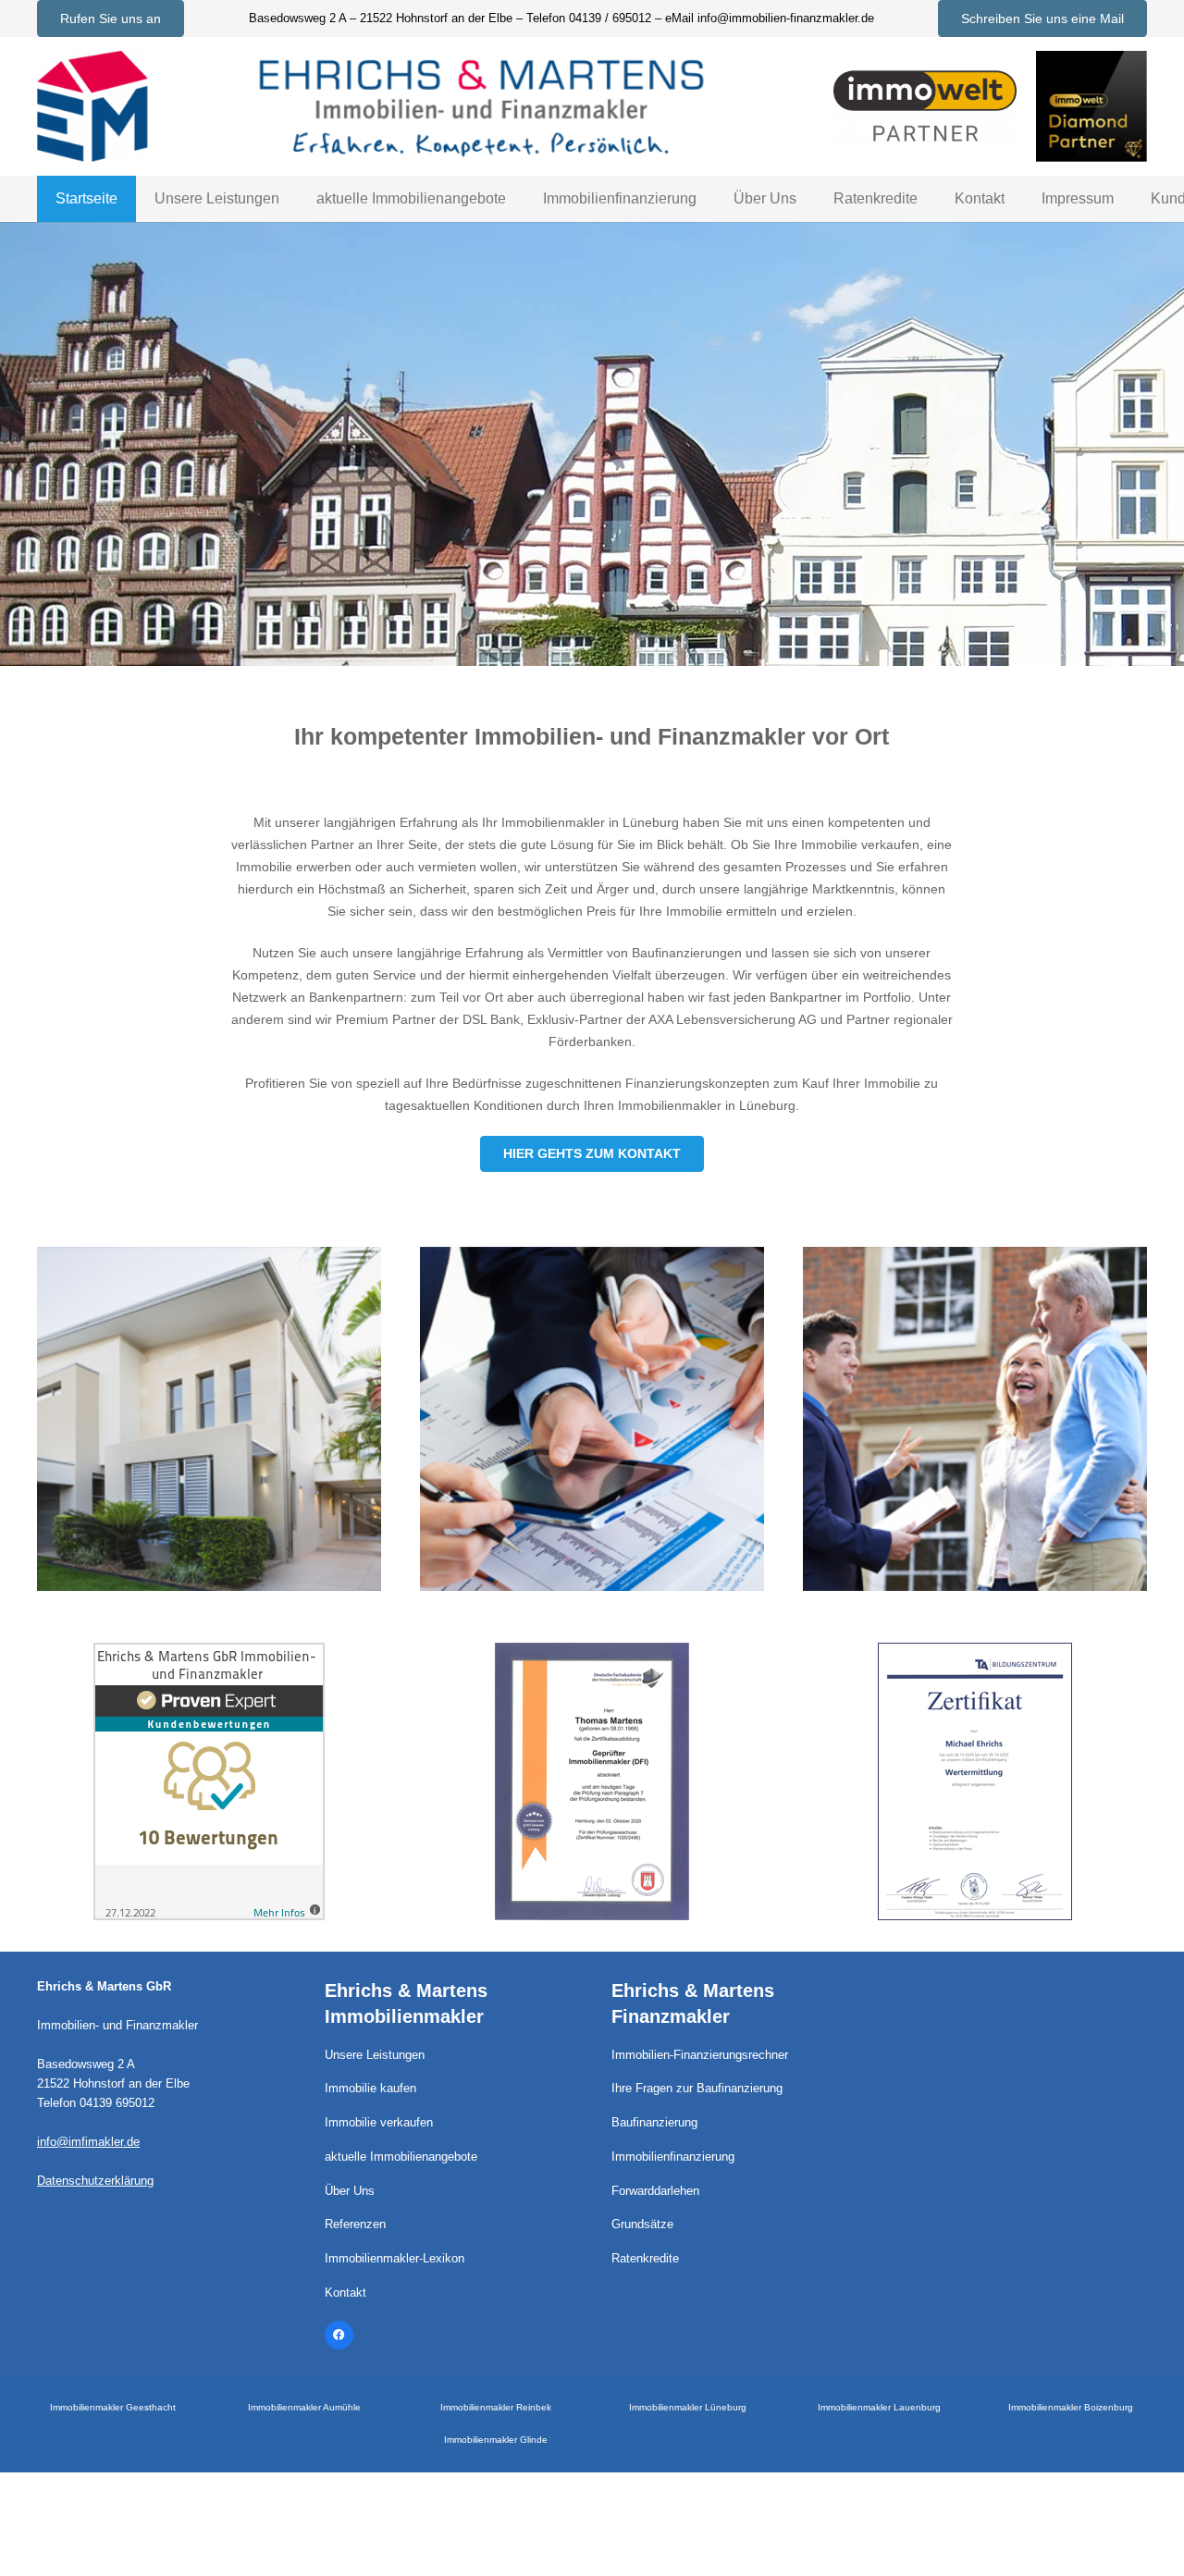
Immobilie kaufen (370, 2089)
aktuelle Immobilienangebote (401, 2157)
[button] (293, 198)
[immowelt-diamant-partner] (1091, 106)
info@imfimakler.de (88, 2142)
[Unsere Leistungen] (975, 1419)
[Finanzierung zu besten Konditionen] (592, 1419)
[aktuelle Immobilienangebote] (209, 1419)
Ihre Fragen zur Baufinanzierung (697, 2089)
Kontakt (345, 2293)
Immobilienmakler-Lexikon (395, 2259)
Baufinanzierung (654, 2123)
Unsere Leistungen (375, 2055)
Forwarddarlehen (655, 2191)
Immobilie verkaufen (379, 2123)
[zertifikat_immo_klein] (592, 1781)
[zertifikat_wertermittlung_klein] (975, 1781)
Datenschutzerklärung (95, 2181)
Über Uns (350, 2191)
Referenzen (355, 2225)
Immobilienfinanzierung (673, 2157)
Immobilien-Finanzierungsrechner (700, 2055)
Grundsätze (642, 2225)
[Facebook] (339, 2336)
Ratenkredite (645, 2259)
